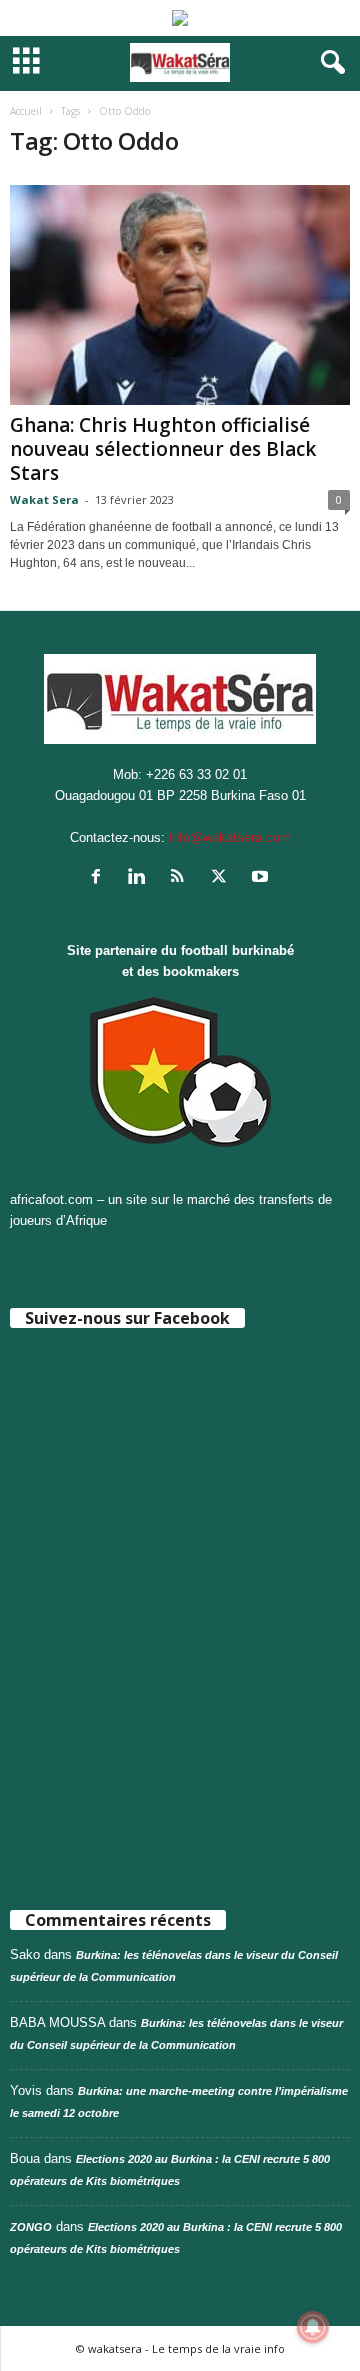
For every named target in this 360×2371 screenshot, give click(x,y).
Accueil (26, 111)
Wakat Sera (44, 499)
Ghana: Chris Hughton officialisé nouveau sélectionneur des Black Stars (163, 449)
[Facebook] (100, 878)
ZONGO (31, 2227)
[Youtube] (262, 878)
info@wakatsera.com (230, 837)
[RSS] (182, 878)
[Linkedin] (141, 878)
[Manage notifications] (313, 2327)
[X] (223, 878)
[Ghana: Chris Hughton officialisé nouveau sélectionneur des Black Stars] (180, 295)
